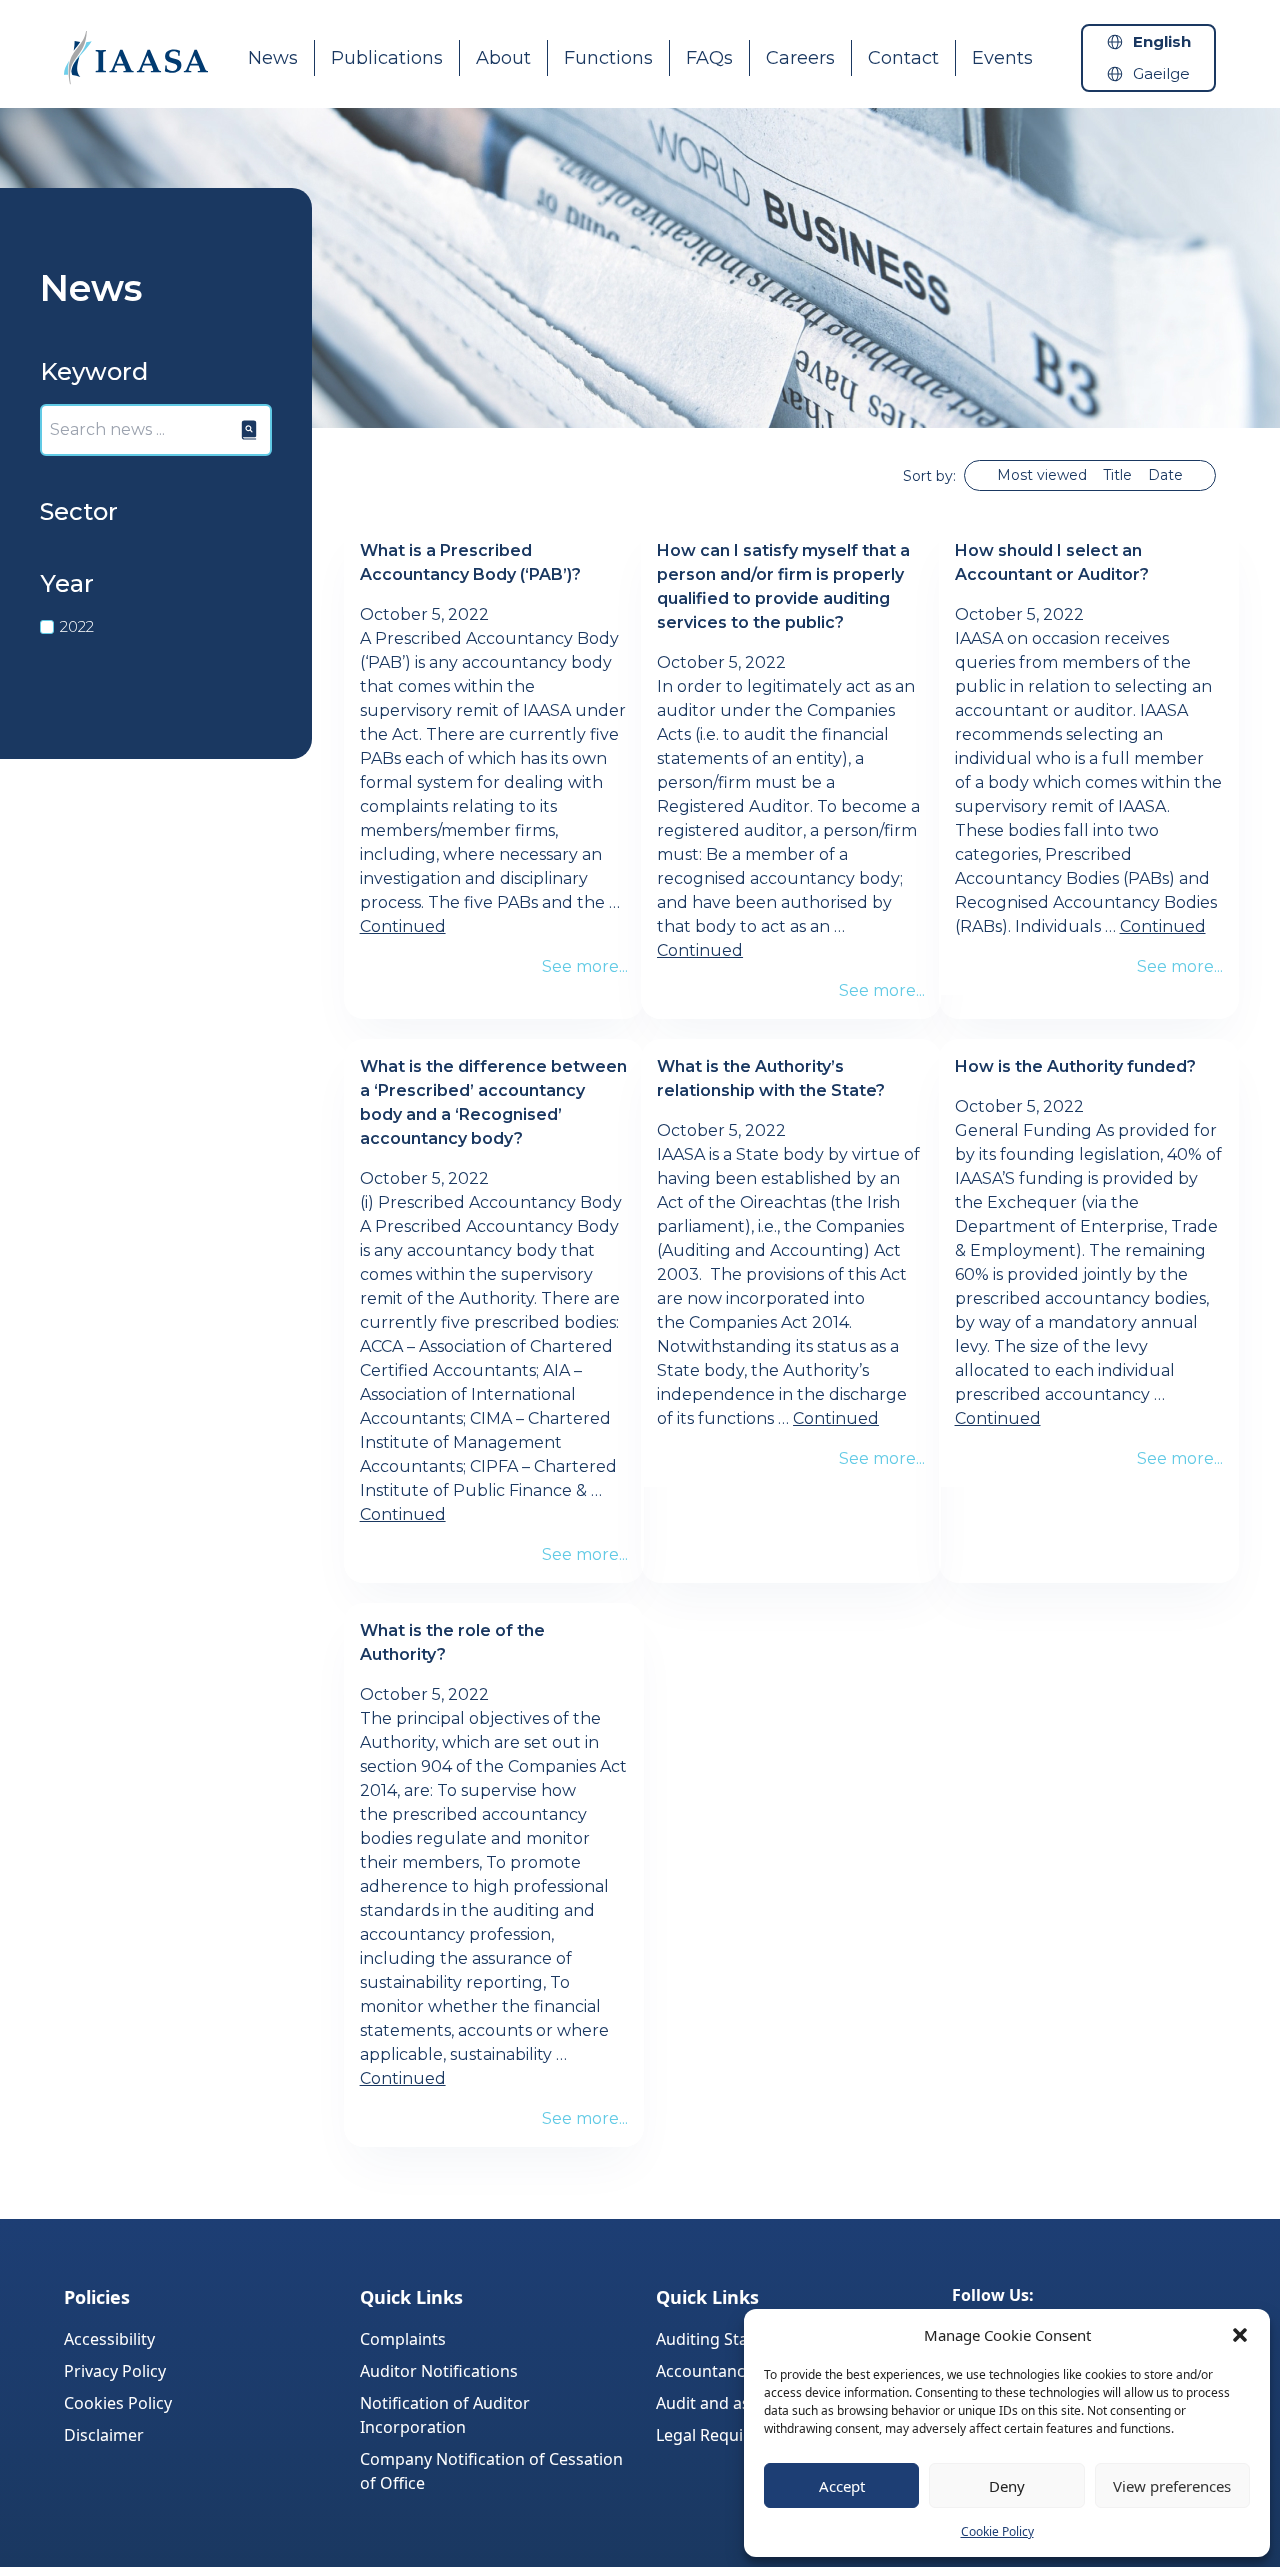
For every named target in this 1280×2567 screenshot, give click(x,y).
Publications (387, 58)
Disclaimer (104, 2435)
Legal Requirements (731, 2435)
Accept (842, 2486)
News (273, 58)
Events (1002, 58)
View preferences (1172, 2486)
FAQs (709, 58)
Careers (800, 58)
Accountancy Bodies (732, 2371)
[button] (1240, 2335)
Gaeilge (1161, 73)
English (1162, 41)
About (503, 58)
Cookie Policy (997, 2531)
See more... (585, 966)
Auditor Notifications (439, 2371)
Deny (1007, 2486)
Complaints (403, 2339)
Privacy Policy (115, 2371)
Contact (903, 58)
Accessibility (109, 2339)
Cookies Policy (118, 2403)
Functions (608, 58)
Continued (403, 926)
